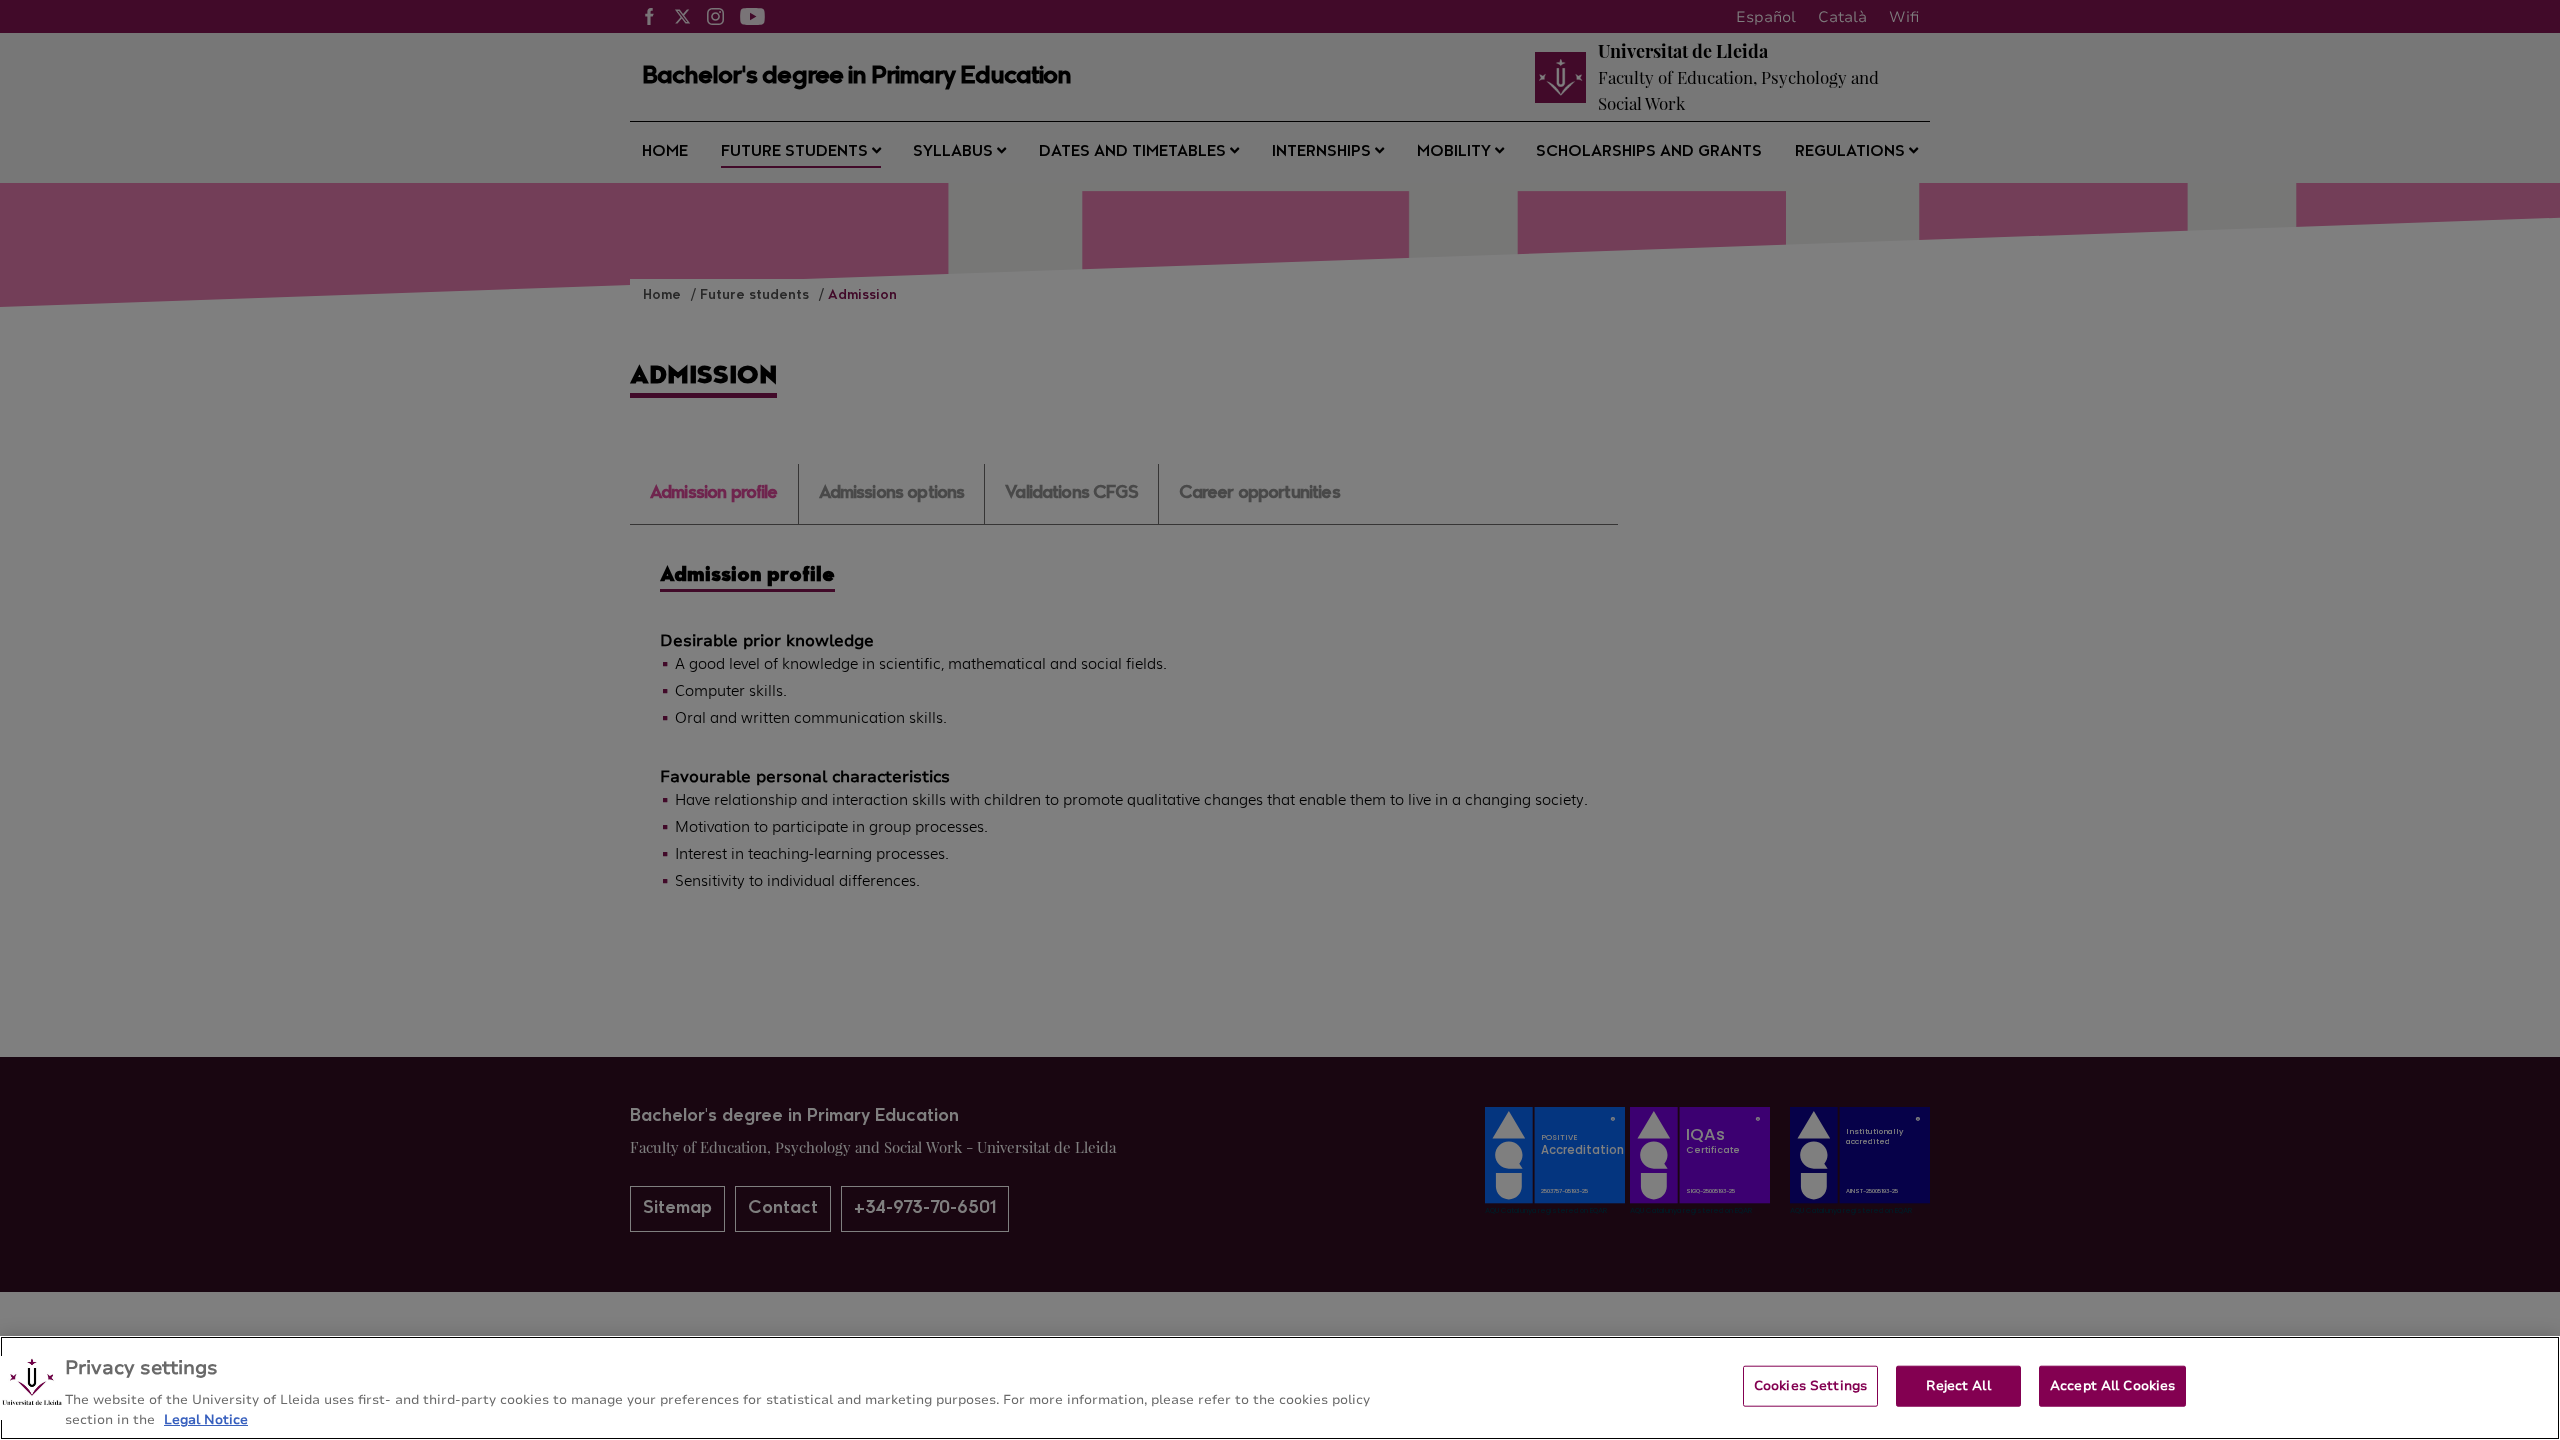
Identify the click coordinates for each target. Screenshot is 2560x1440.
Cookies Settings (1810, 1386)
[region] (1280, 1388)
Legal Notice (206, 1419)
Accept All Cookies (2112, 1386)
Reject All (1958, 1386)
